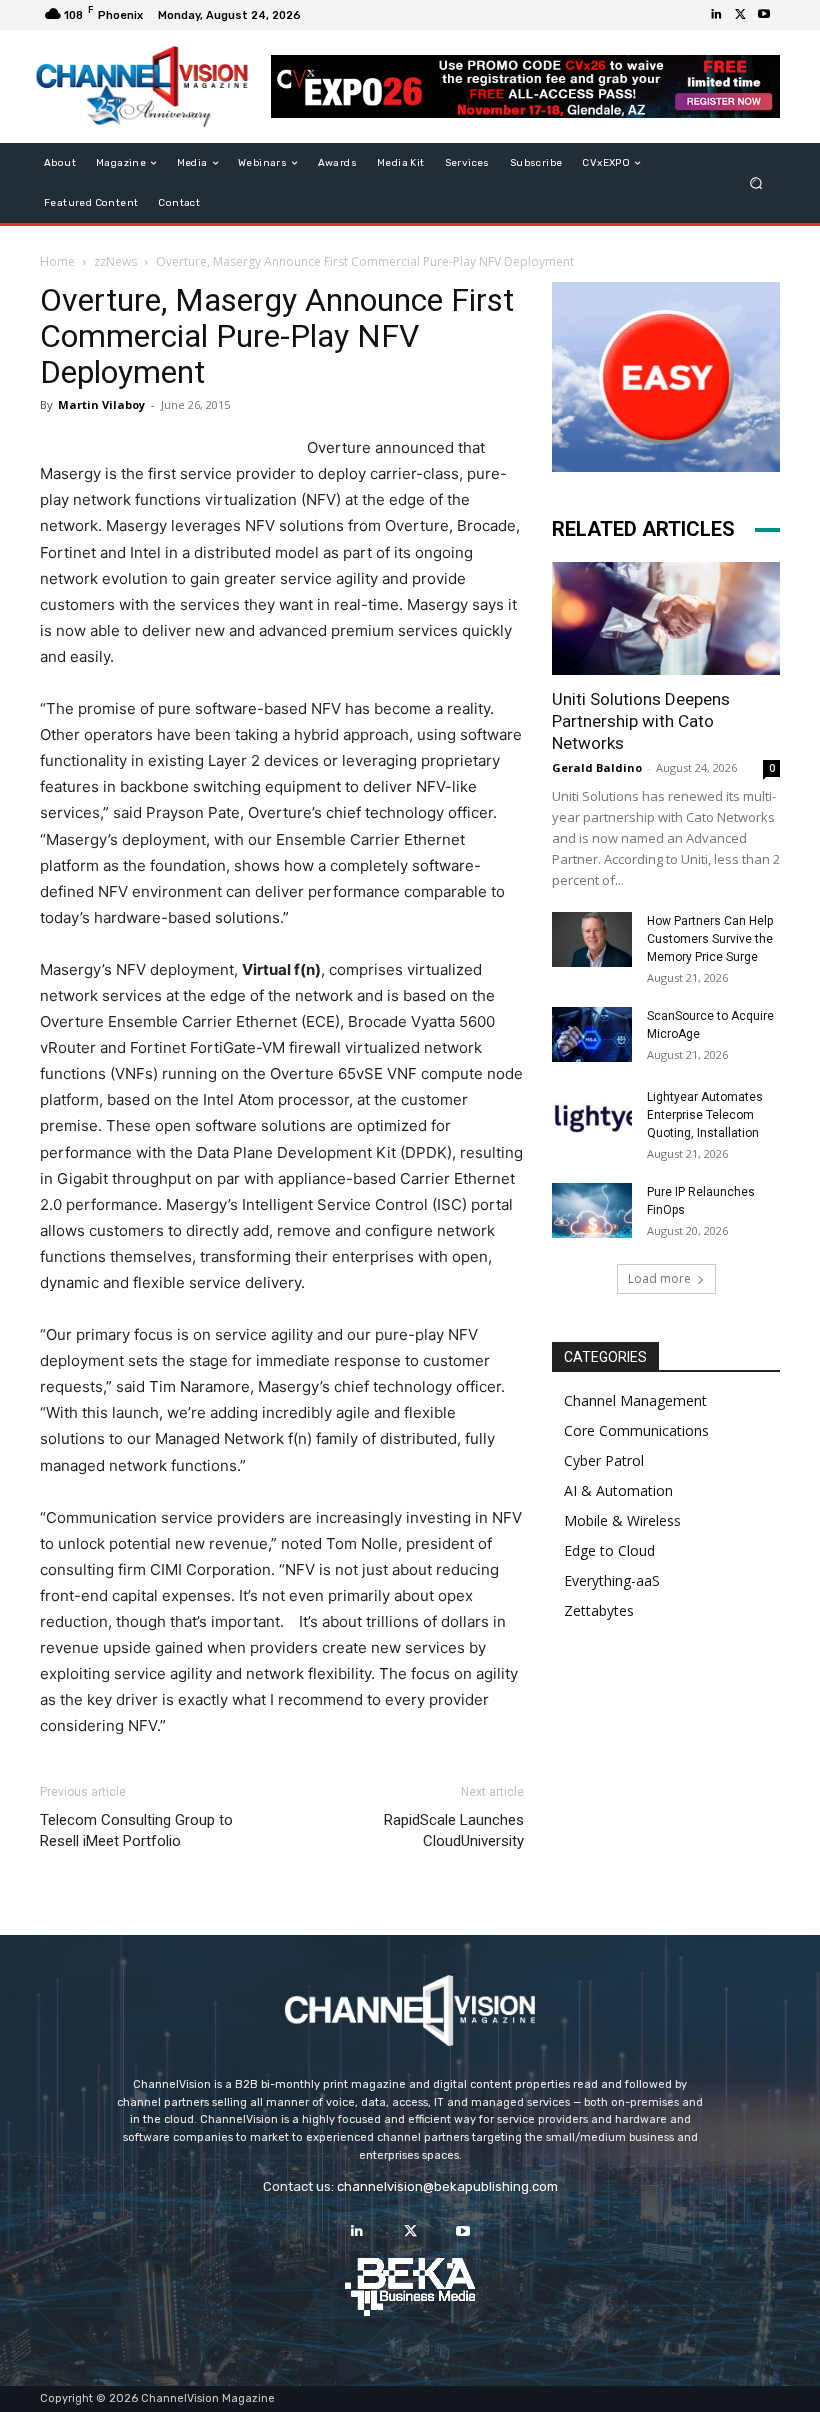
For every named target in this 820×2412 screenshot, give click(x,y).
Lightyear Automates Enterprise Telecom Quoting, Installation (705, 1115)
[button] (756, 183)
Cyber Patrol (604, 1460)
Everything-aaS (612, 1580)
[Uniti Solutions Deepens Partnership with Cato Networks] (666, 618)
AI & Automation (618, 1490)
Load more (659, 1278)
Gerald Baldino (597, 767)
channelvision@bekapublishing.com (447, 2186)
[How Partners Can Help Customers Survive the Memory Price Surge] (592, 939)
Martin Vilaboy (101, 404)
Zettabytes (599, 1610)
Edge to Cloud (609, 1550)
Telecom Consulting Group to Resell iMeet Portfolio (136, 1830)
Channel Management (635, 1400)
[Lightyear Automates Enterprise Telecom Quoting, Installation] (592, 1116)
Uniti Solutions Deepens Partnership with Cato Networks (641, 721)
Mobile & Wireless (622, 1520)
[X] (740, 15)
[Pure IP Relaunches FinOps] (592, 1210)
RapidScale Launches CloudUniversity (454, 1830)
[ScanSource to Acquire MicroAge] (592, 1034)
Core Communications (636, 1430)
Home (57, 261)
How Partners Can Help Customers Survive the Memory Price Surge (710, 939)
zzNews (115, 261)
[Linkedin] (716, 15)
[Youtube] (764, 15)
